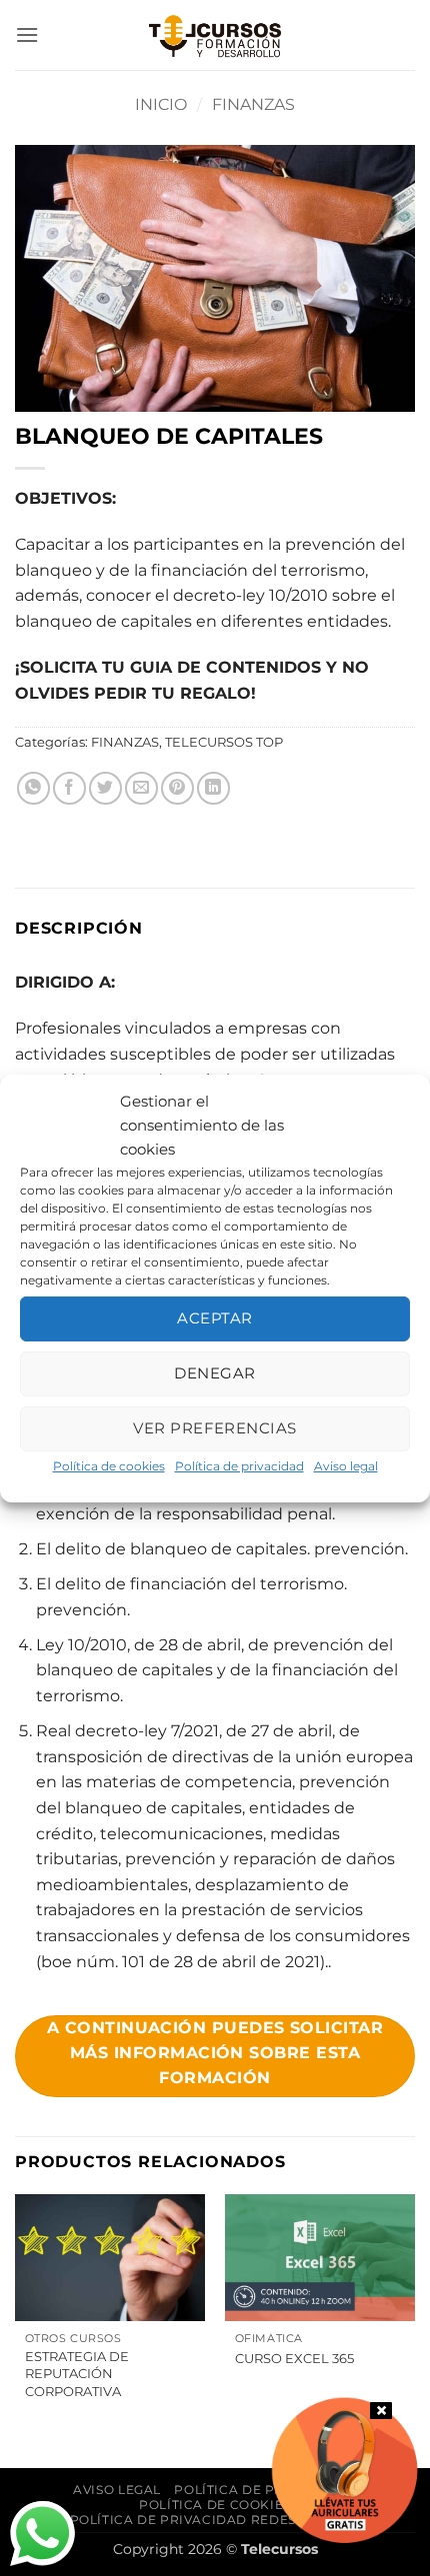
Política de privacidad (239, 1465)
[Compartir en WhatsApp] (33, 788)
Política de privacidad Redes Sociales (218, 2520)
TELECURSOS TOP (224, 742)
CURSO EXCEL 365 (294, 2358)
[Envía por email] (141, 788)
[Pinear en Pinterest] (177, 788)
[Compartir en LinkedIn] (213, 788)
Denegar (214, 1373)
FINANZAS (253, 104)
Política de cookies (109, 1465)
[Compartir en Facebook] (69, 788)
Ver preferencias (214, 1428)
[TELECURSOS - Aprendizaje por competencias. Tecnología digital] (215, 35)
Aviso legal (346, 1465)
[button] (27, 34)
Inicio (161, 104)
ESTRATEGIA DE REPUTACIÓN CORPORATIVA (77, 2373)
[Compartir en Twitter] (105, 788)
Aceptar (214, 1318)
